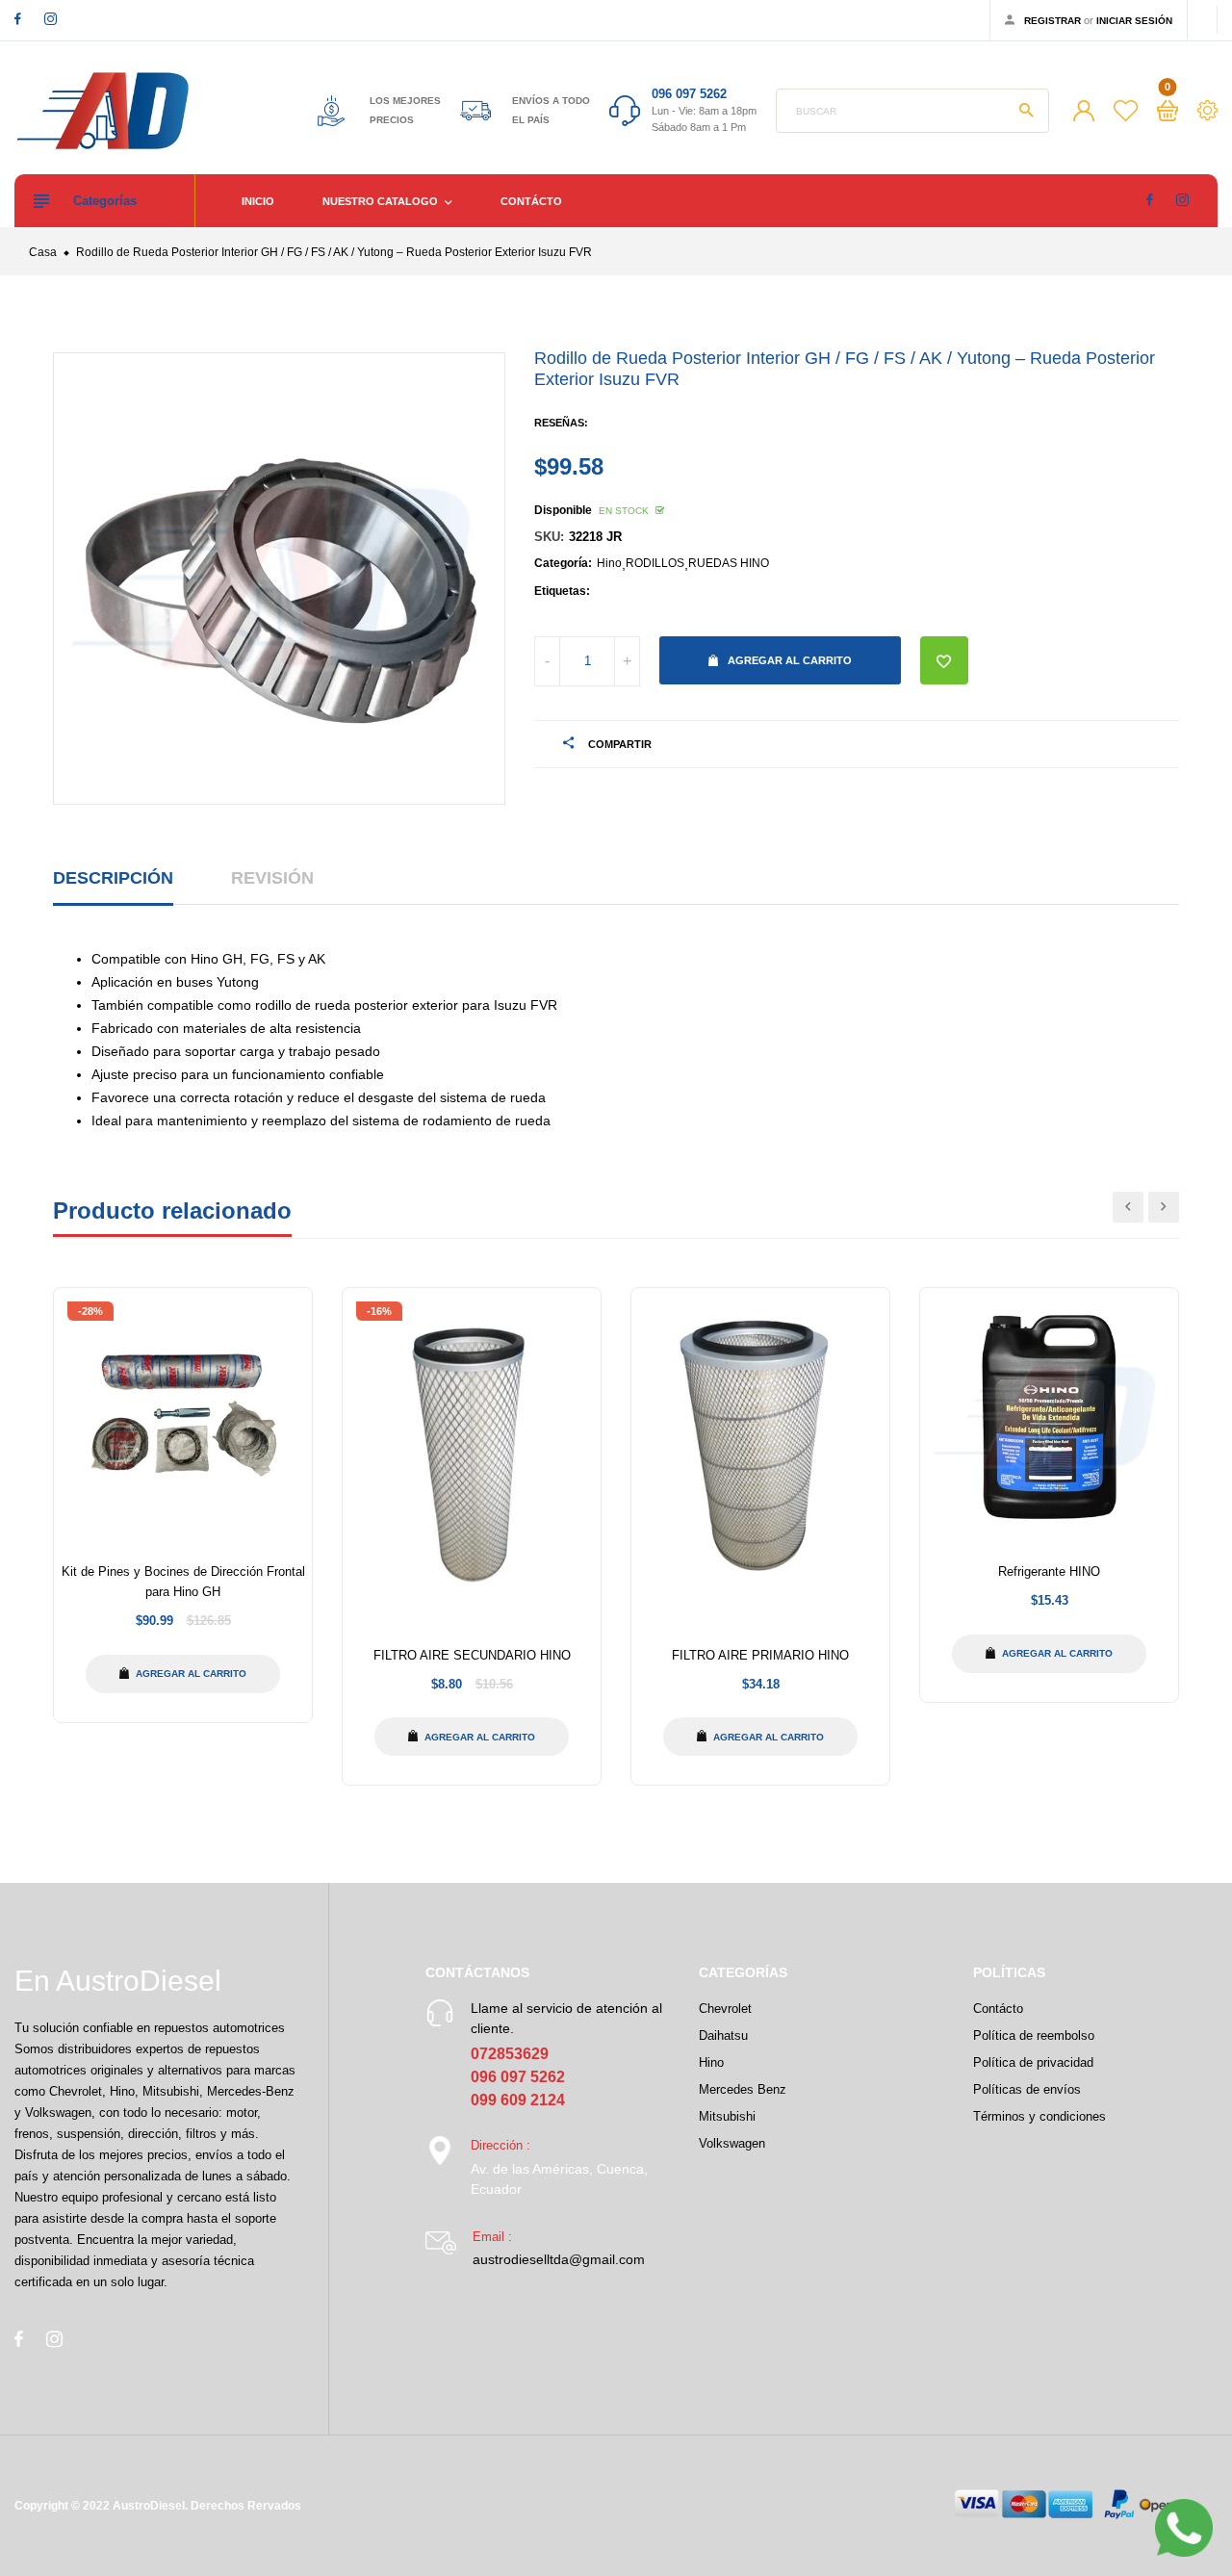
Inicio (258, 201)
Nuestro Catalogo (382, 201)
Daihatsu (723, 2035)
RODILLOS (655, 563)
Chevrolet (725, 2009)
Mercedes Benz (743, 2089)
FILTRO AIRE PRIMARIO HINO (760, 1655)
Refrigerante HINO (1049, 1571)
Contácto (531, 201)
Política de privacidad (1033, 2062)
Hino (609, 563)
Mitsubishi (727, 2116)
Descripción (113, 878)
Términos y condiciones (1039, 2116)
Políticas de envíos (1027, 2089)
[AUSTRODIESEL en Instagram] (51, 19)
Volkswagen (732, 2143)
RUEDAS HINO (729, 563)
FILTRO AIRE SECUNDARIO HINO (472, 1655)
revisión (272, 878)
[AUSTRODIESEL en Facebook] (18, 19)
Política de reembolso (1034, 2035)
